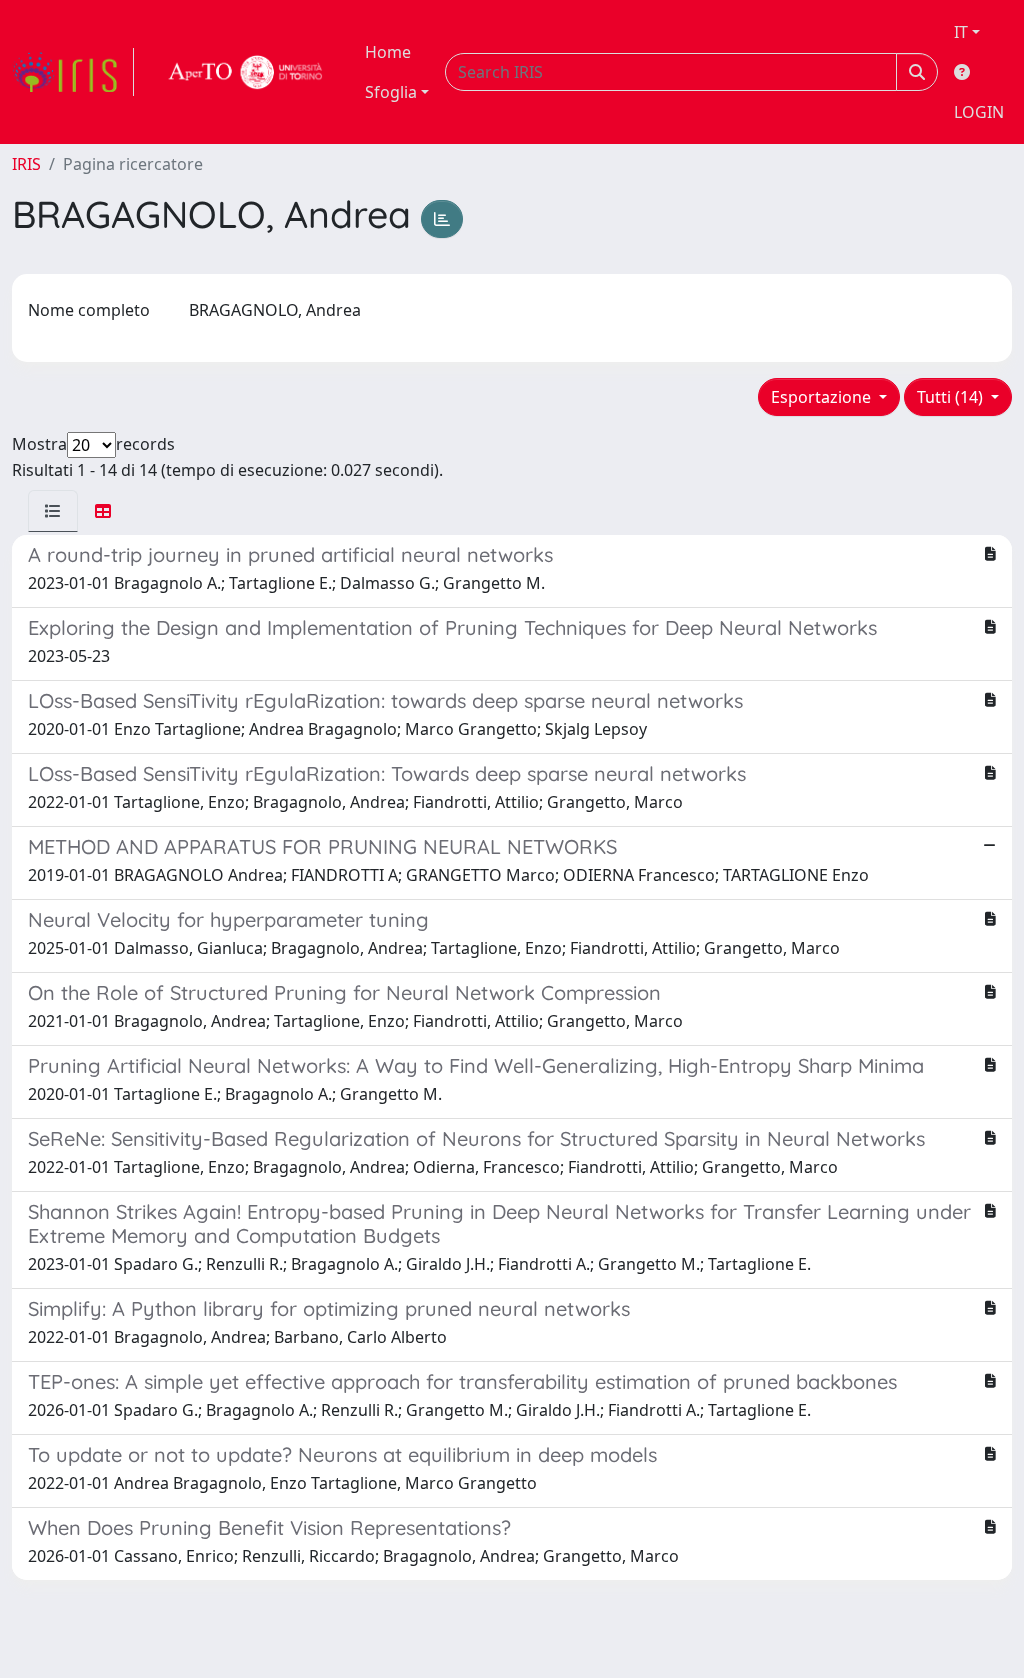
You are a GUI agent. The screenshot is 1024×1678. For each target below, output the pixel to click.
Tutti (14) (952, 397)
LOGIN (979, 112)
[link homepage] (73, 72)
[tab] (53, 511)
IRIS (26, 164)
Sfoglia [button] (391, 92)
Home (388, 52)
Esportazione (823, 397)
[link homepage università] (246, 72)
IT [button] (961, 32)
